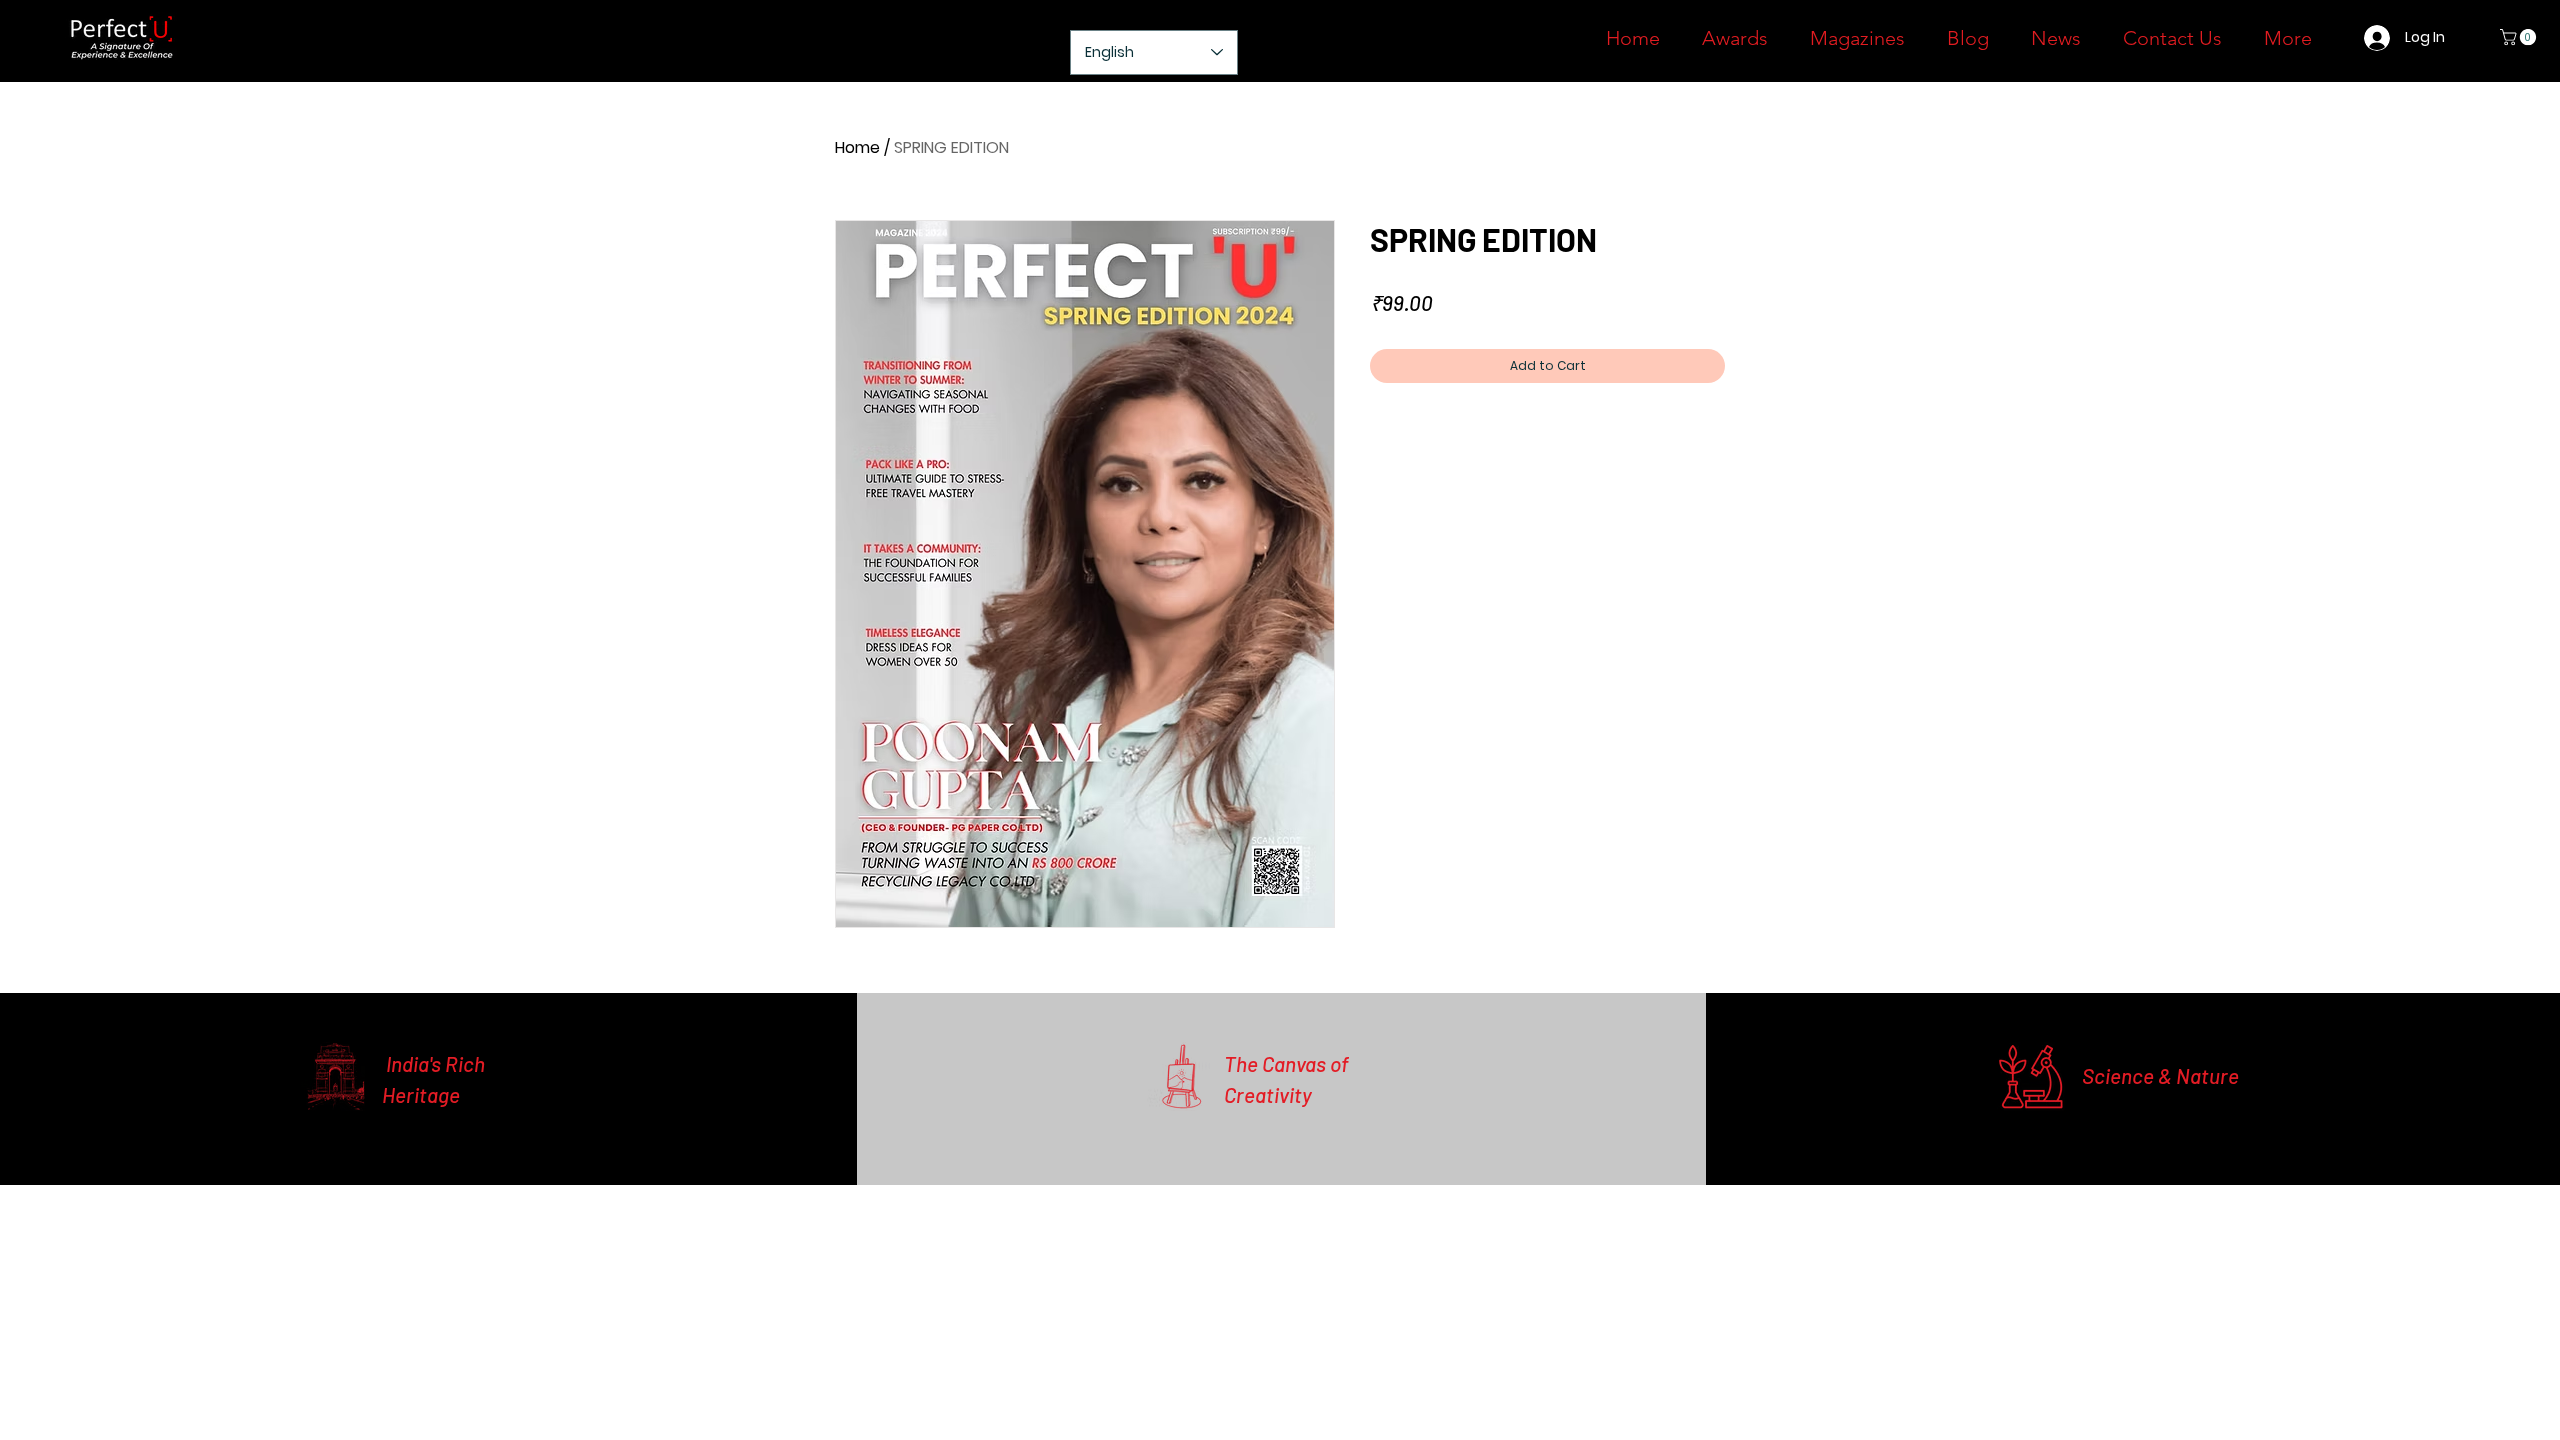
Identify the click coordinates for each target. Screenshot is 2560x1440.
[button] (2520, 37)
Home (857, 147)
